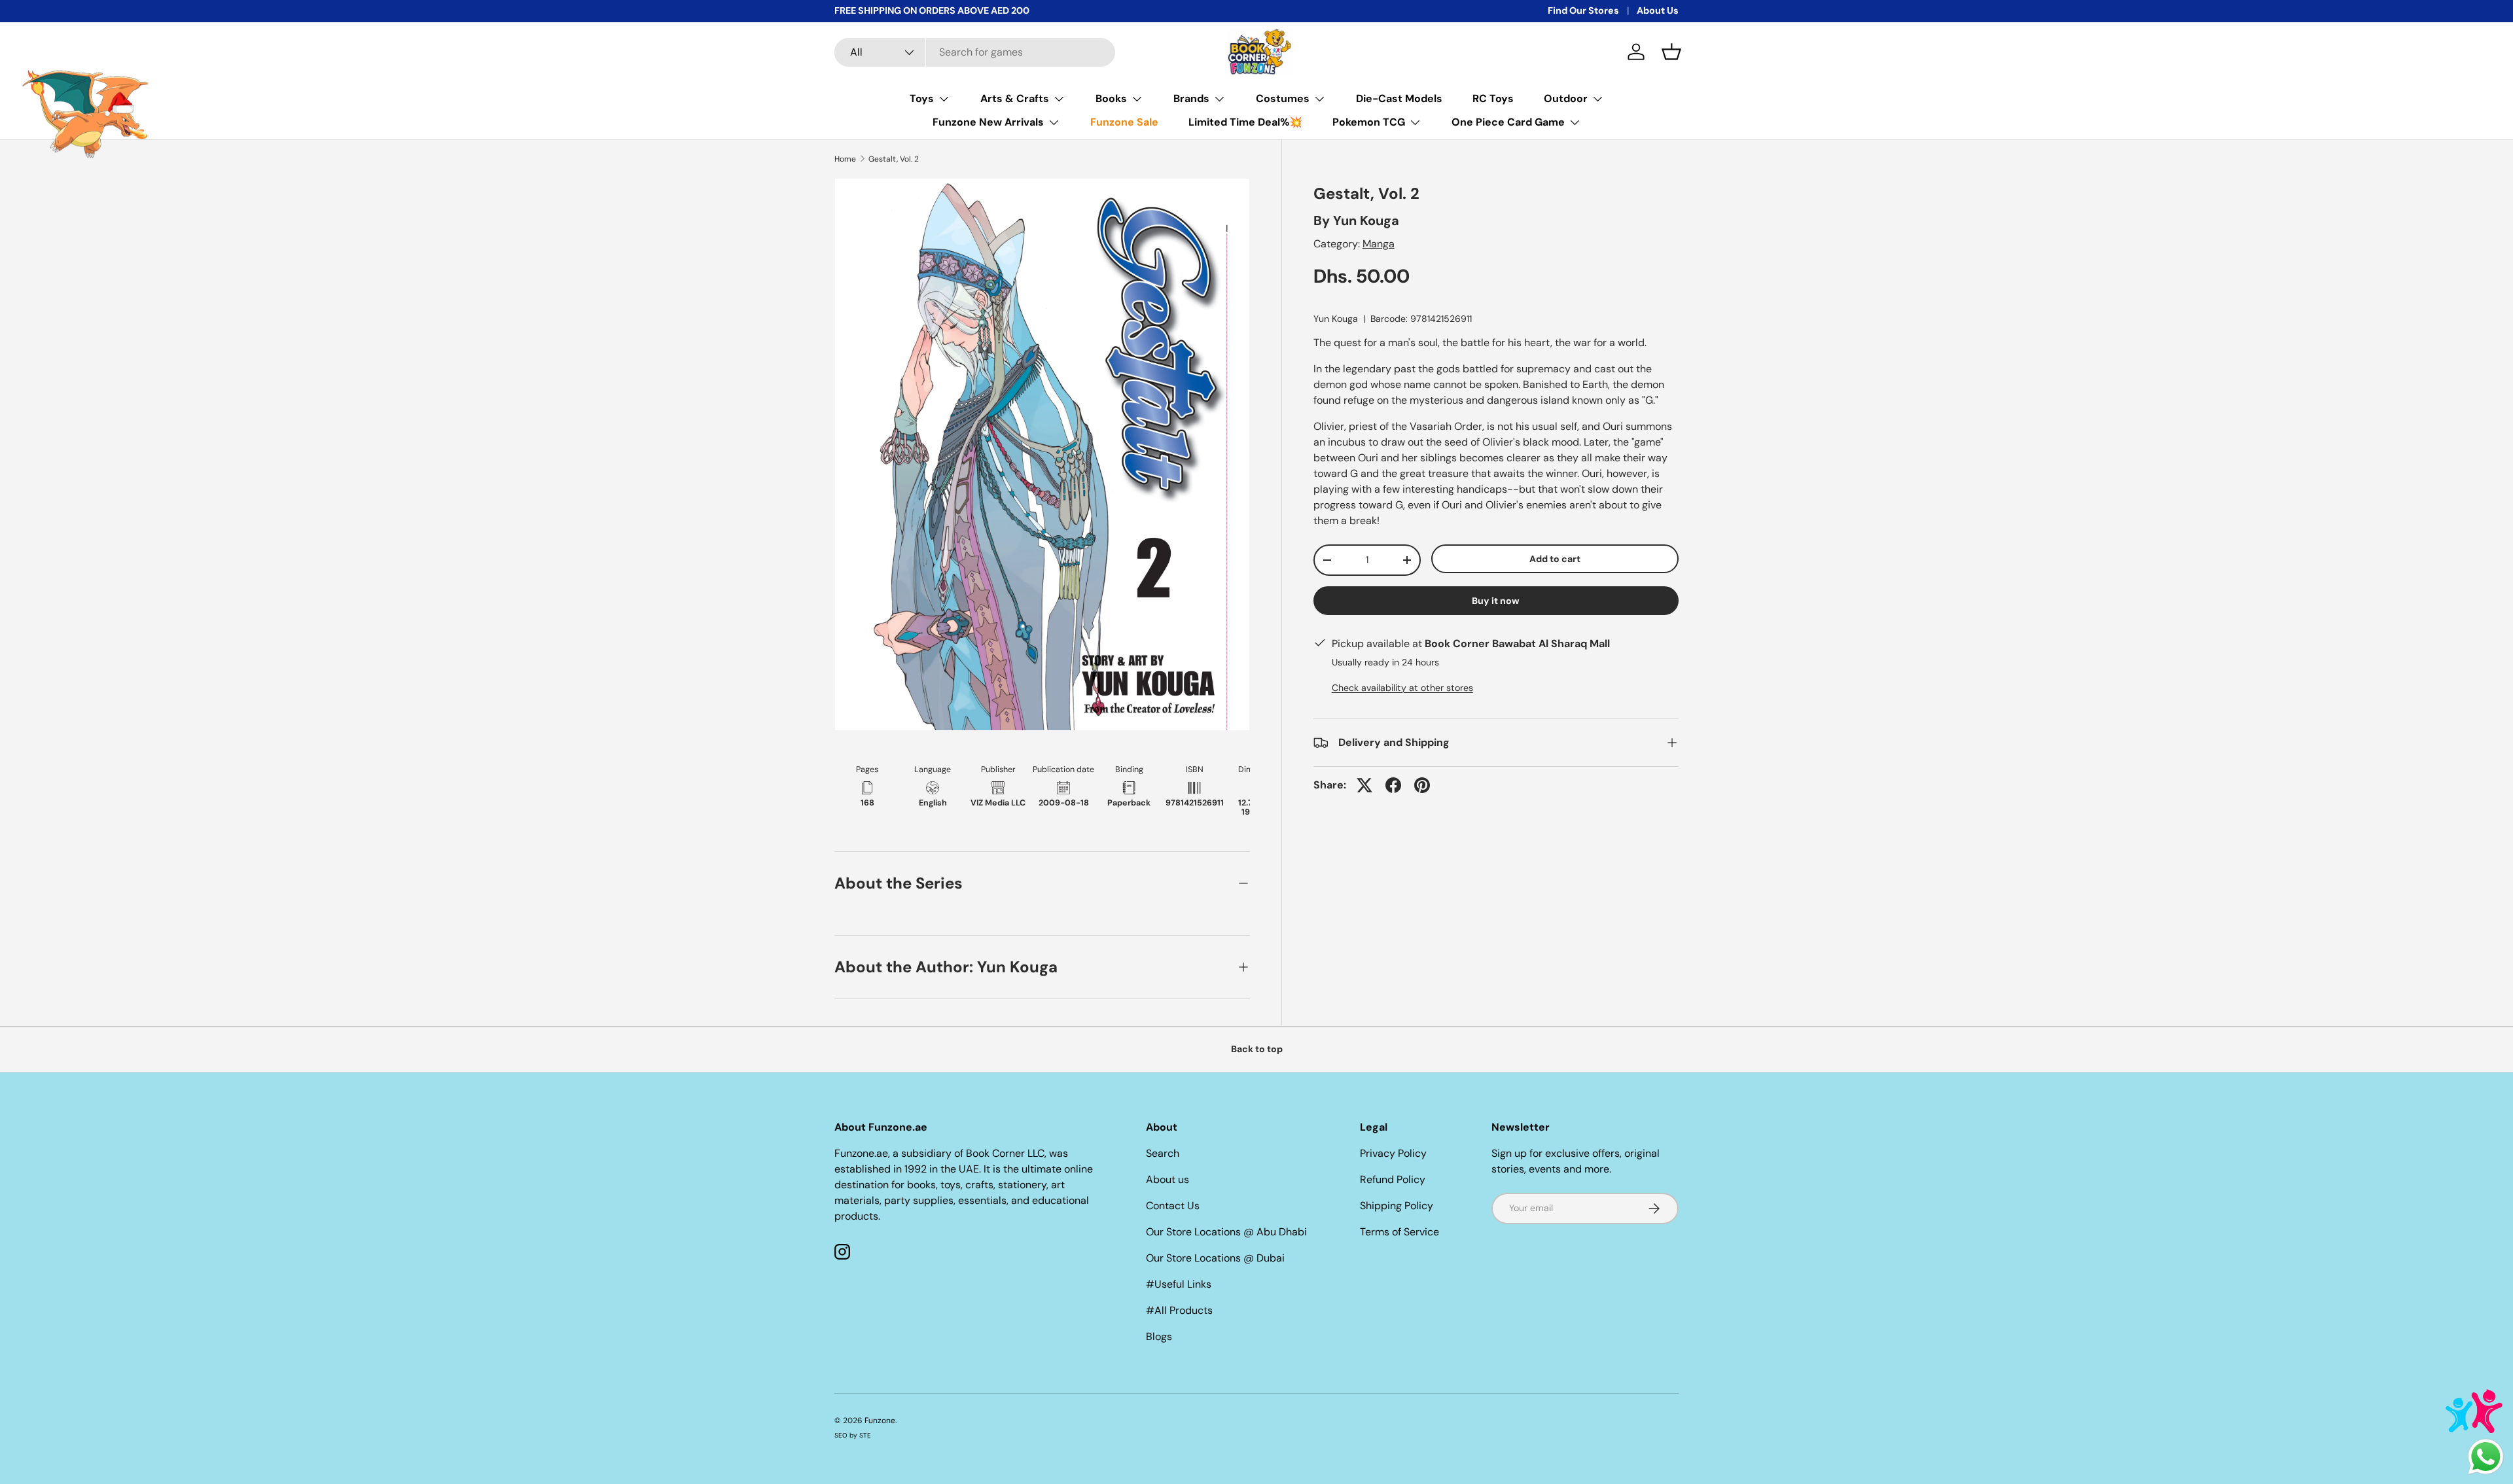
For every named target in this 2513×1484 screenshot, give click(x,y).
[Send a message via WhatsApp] (2486, 1457)
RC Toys (1493, 98)
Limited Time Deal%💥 (1245, 122)
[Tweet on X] (1364, 785)
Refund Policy (1393, 1179)
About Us (1658, 10)
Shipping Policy (1397, 1206)
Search (1163, 1153)
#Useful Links (1179, 1284)
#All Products (1179, 1310)
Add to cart (1555, 559)
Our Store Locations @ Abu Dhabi (1226, 1232)
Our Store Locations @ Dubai (1215, 1258)
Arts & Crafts (1015, 98)
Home (845, 159)
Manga (1379, 244)
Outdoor (1566, 98)
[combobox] (975, 52)
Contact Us (1173, 1206)
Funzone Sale (1124, 122)
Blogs (1159, 1336)
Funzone (880, 1421)
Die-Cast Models (1399, 98)
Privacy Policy (1393, 1153)
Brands (1191, 98)
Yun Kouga (1366, 221)
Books (1111, 98)
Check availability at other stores (1402, 688)
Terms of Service (1399, 1232)
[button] (1671, 52)
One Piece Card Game (1508, 122)
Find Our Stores (1583, 10)
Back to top (1257, 1049)
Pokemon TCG (1369, 122)
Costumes (1283, 98)
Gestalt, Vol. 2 (894, 159)
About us (1167, 1179)
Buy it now (1496, 601)
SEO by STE (853, 1435)
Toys (922, 98)
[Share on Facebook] (1393, 785)
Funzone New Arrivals (988, 122)
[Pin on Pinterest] (1422, 785)
